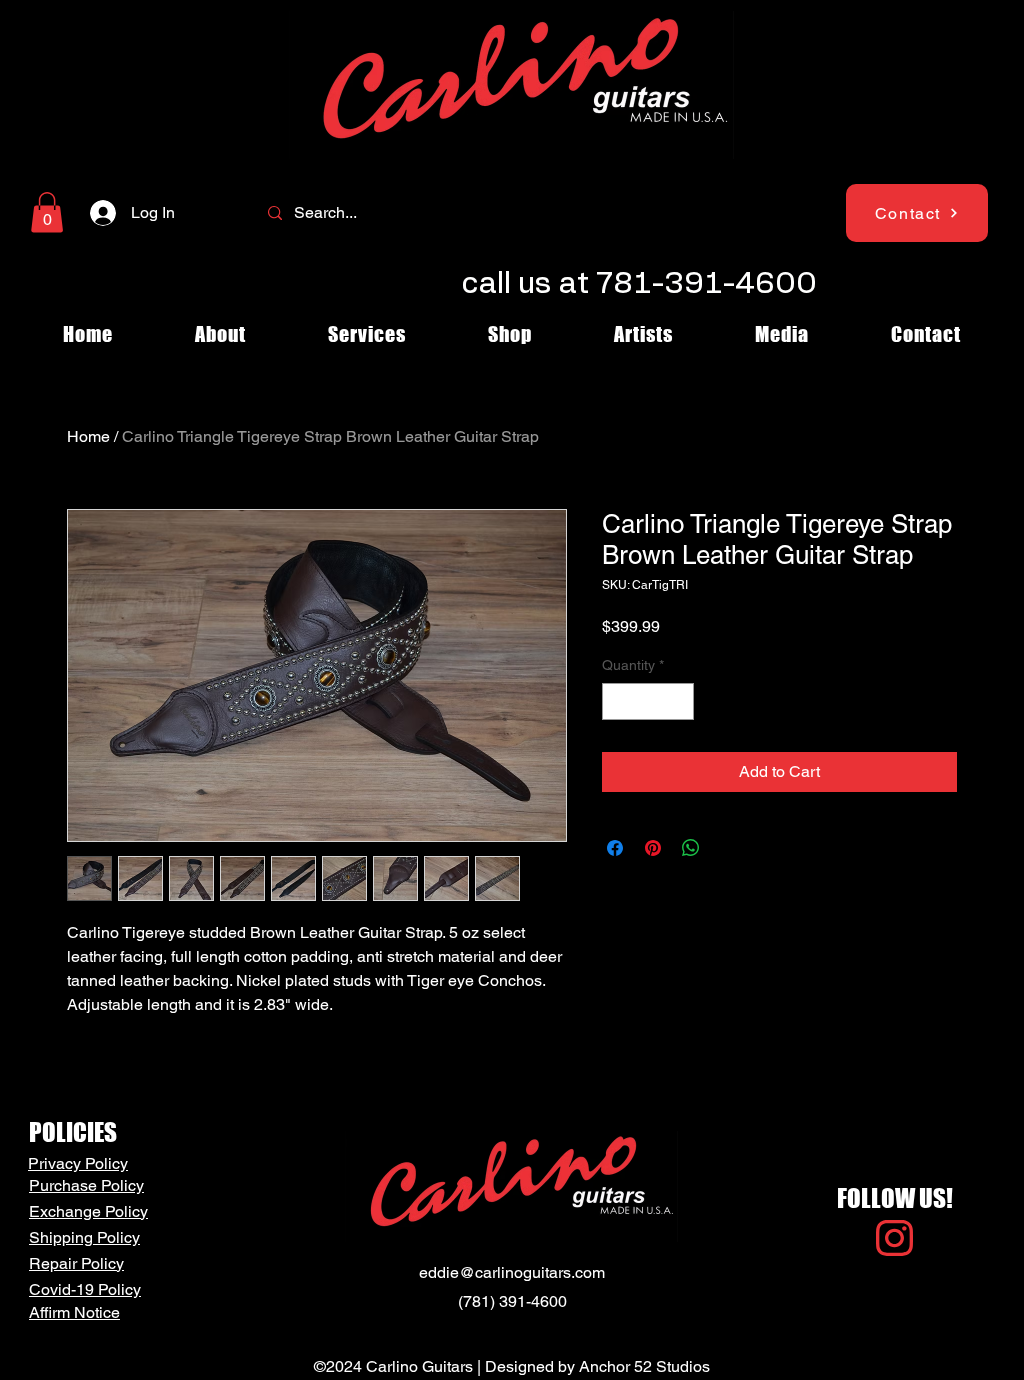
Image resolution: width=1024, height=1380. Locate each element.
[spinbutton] (648, 701)
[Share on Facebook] (615, 848)
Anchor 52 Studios (644, 1366)
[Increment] (678, 701)
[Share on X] (729, 848)
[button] (47, 212)
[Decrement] (617, 701)
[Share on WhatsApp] (691, 848)
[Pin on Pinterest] (653, 848)
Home (88, 436)
